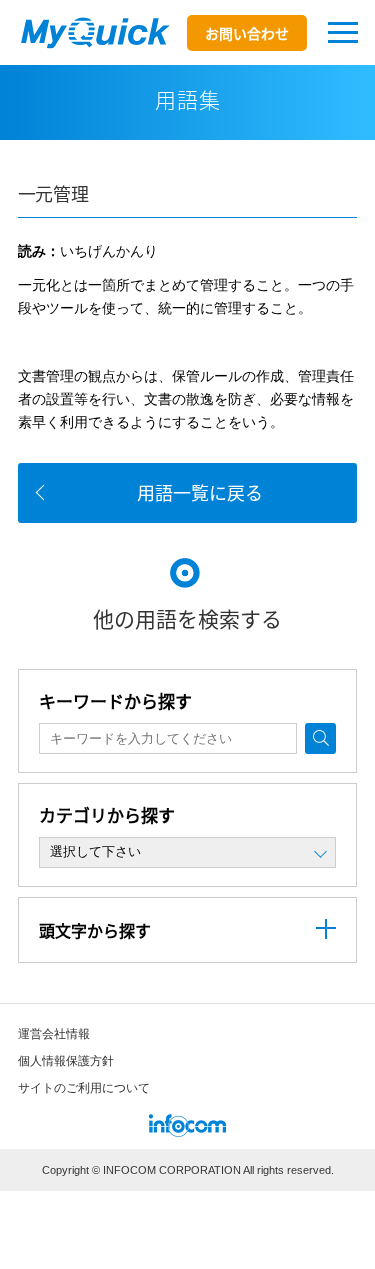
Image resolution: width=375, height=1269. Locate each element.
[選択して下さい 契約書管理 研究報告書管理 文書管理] (188, 852)
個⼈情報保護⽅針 (66, 1061)
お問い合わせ (247, 33)
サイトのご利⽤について (84, 1088)
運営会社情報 (54, 1034)
